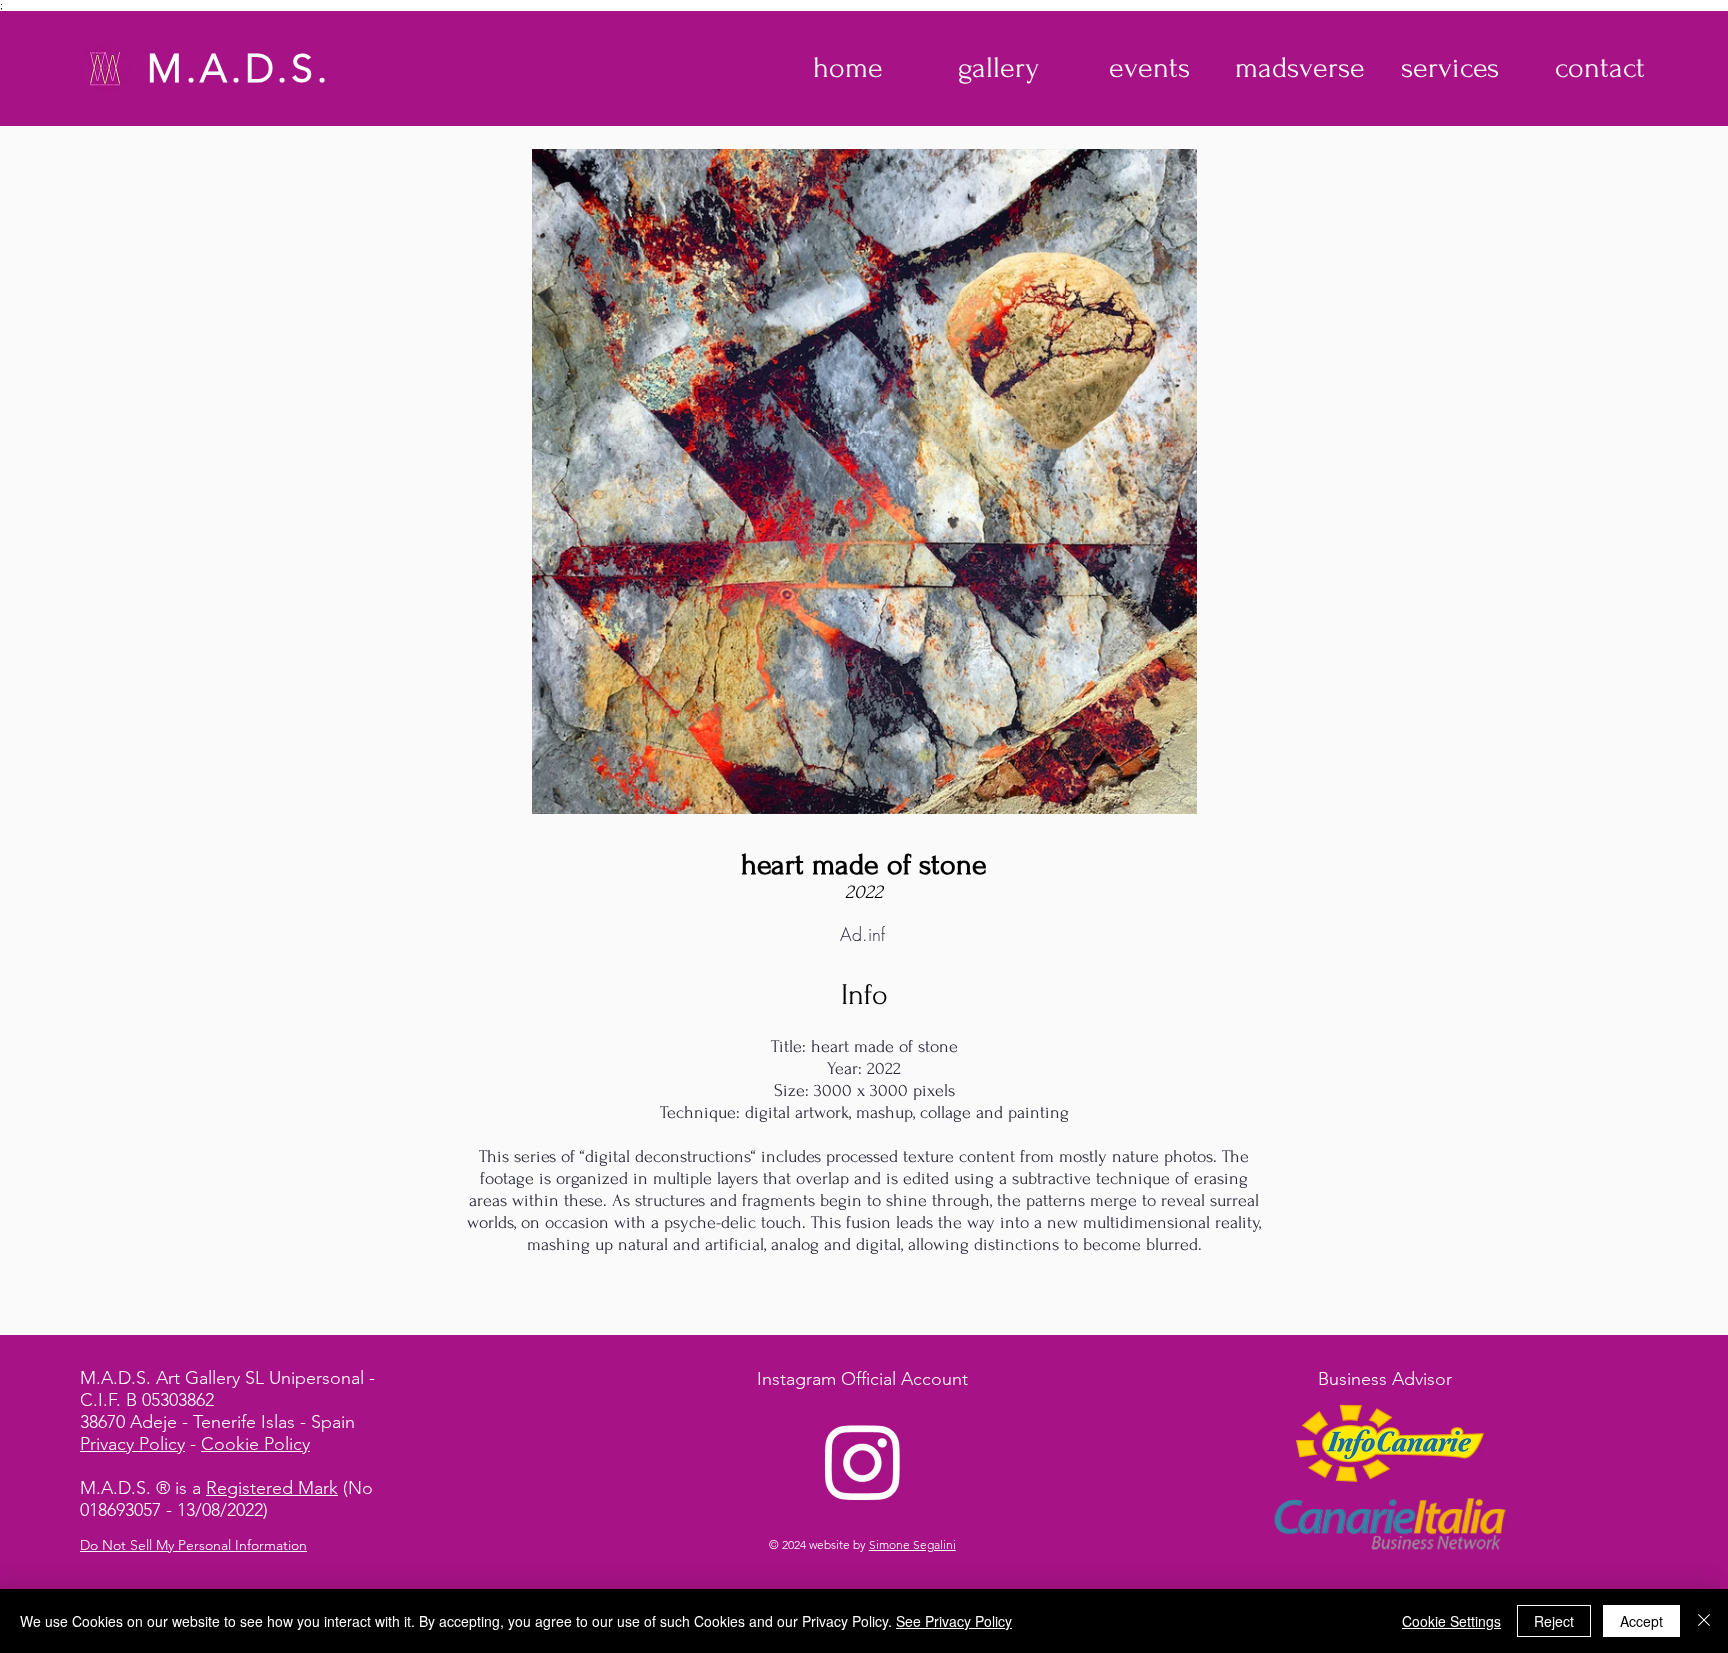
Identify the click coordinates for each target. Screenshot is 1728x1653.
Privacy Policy (132, 1444)
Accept (1641, 1621)
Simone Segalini (912, 1544)
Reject (1554, 1621)
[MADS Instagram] (863, 1461)
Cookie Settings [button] (1451, 1621)
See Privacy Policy (954, 1621)
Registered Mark (272, 1488)
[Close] (1704, 1621)
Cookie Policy (255, 1444)
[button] (998, 68)
